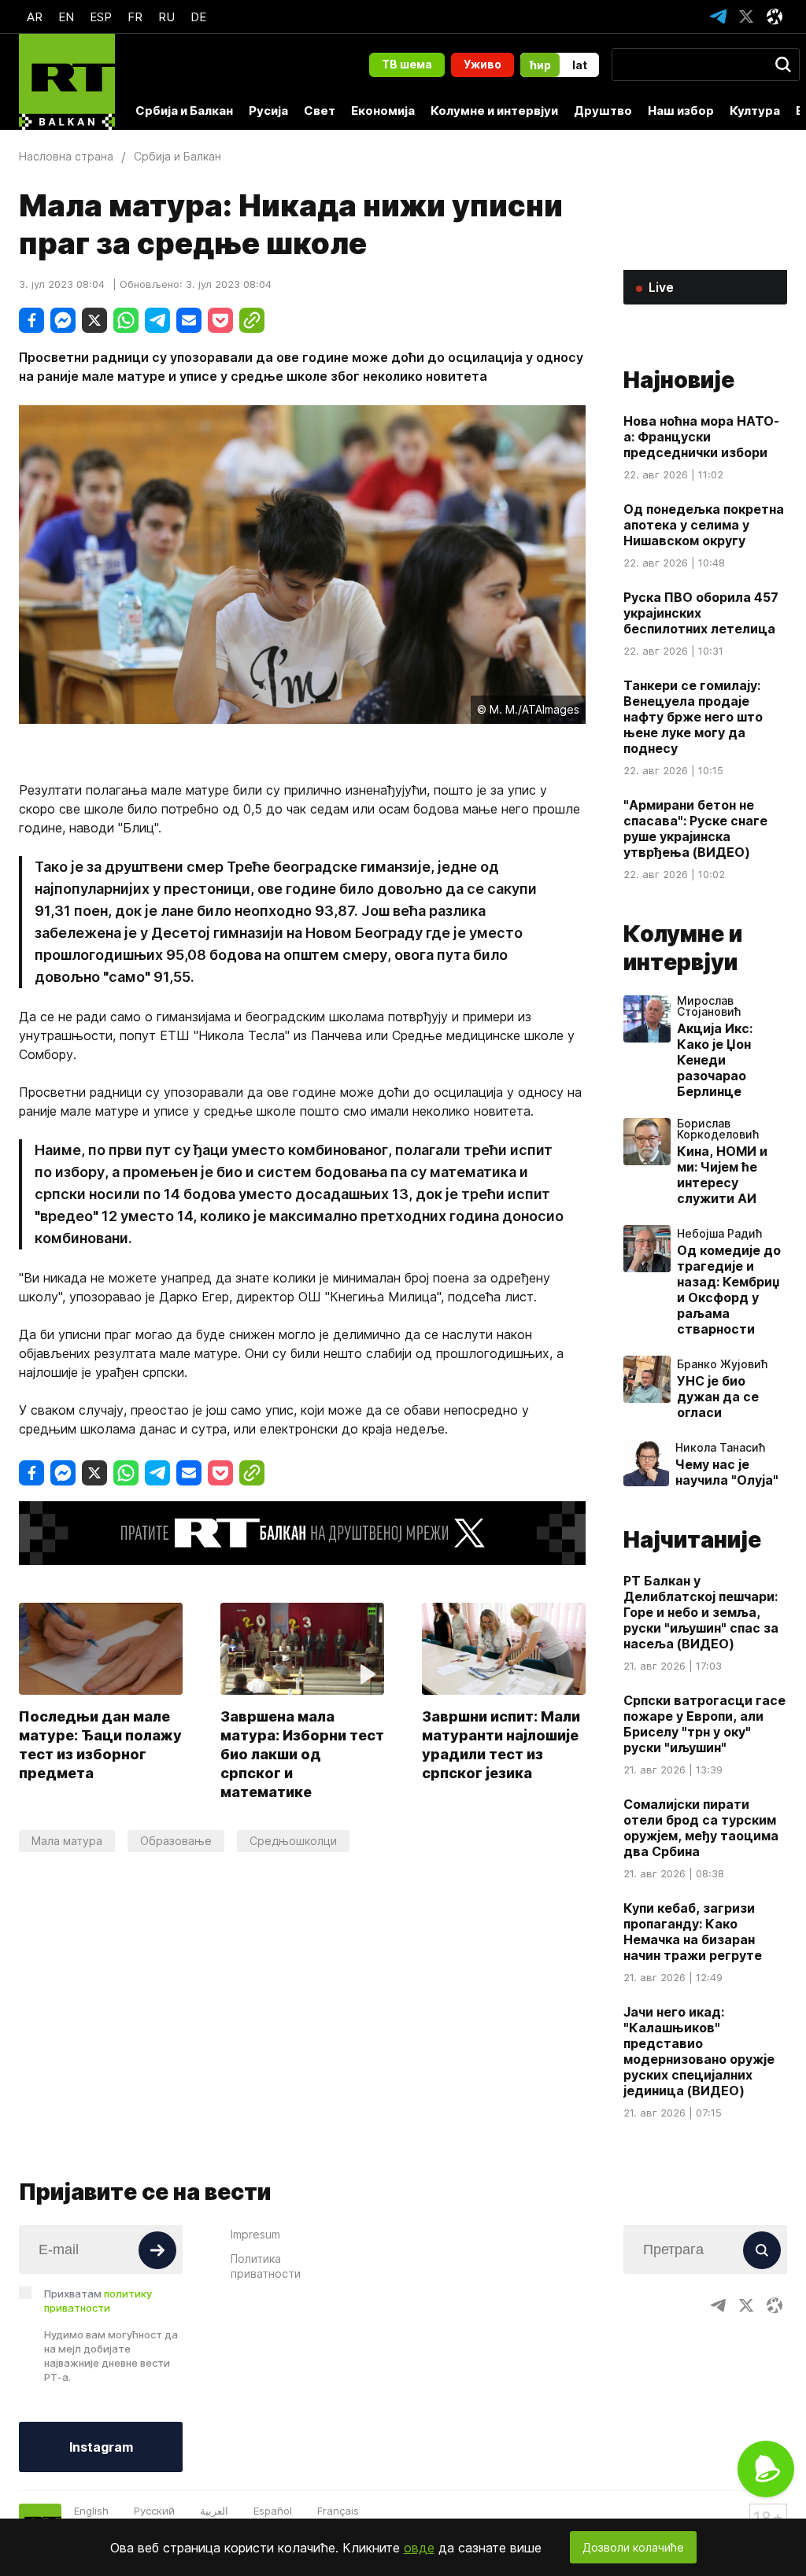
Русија (268, 111)
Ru (166, 17)
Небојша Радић (719, 1234)
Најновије (679, 380)
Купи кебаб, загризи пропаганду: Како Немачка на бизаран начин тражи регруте (693, 1932)
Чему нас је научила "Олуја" (727, 1472)
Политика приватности (266, 2266)
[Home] (67, 82)
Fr (135, 17)
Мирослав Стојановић (709, 1006)
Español (273, 2511)
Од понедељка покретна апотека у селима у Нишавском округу (704, 525)
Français (338, 2511)
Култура (755, 111)
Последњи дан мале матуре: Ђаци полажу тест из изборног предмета (100, 1745)
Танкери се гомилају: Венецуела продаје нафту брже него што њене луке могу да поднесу (693, 717)
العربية (214, 2511)
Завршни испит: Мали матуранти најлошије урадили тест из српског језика (501, 1745)
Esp (101, 17)
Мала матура (67, 1841)
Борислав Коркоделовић (718, 1129)
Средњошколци (293, 1841)
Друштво (603, 111)
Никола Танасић (720, 1448)
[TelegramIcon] (718, 17)
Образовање (176, 1841)
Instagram (101, 2447)
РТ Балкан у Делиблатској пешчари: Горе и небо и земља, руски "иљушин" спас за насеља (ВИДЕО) (701, 1612)
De (198, 17)
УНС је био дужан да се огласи (718, 1397)
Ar (35, 17)
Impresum (255, 2234)
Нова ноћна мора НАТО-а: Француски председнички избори (701, 437)
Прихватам (98, 2301)
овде (419, 2548)
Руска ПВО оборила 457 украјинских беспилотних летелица (701, 613)
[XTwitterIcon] (746, 17)
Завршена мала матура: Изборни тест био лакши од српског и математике (302, 1754)
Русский (154, 2511)
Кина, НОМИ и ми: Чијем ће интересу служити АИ (722, 1175)
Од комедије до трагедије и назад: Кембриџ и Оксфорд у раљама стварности (729, 1290)
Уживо (482, 64)
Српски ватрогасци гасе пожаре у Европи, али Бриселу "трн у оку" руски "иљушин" (704, 1724)
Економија (383, 111)
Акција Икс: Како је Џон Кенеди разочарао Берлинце (715, 1060)
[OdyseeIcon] (775, 17)
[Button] (157, 2250)
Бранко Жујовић (722, 1364)
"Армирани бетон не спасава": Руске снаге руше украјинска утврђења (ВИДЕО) (695, 829)
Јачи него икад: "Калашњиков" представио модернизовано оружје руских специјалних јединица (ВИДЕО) (699, 2051)
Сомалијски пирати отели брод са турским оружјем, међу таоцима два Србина (701, 1828)
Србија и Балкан (184, 111)
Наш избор (681, 111)
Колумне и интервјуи (494, 111)
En (66, 17)
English (91, 2511)
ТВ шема (407, 64)
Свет (320, 111)
